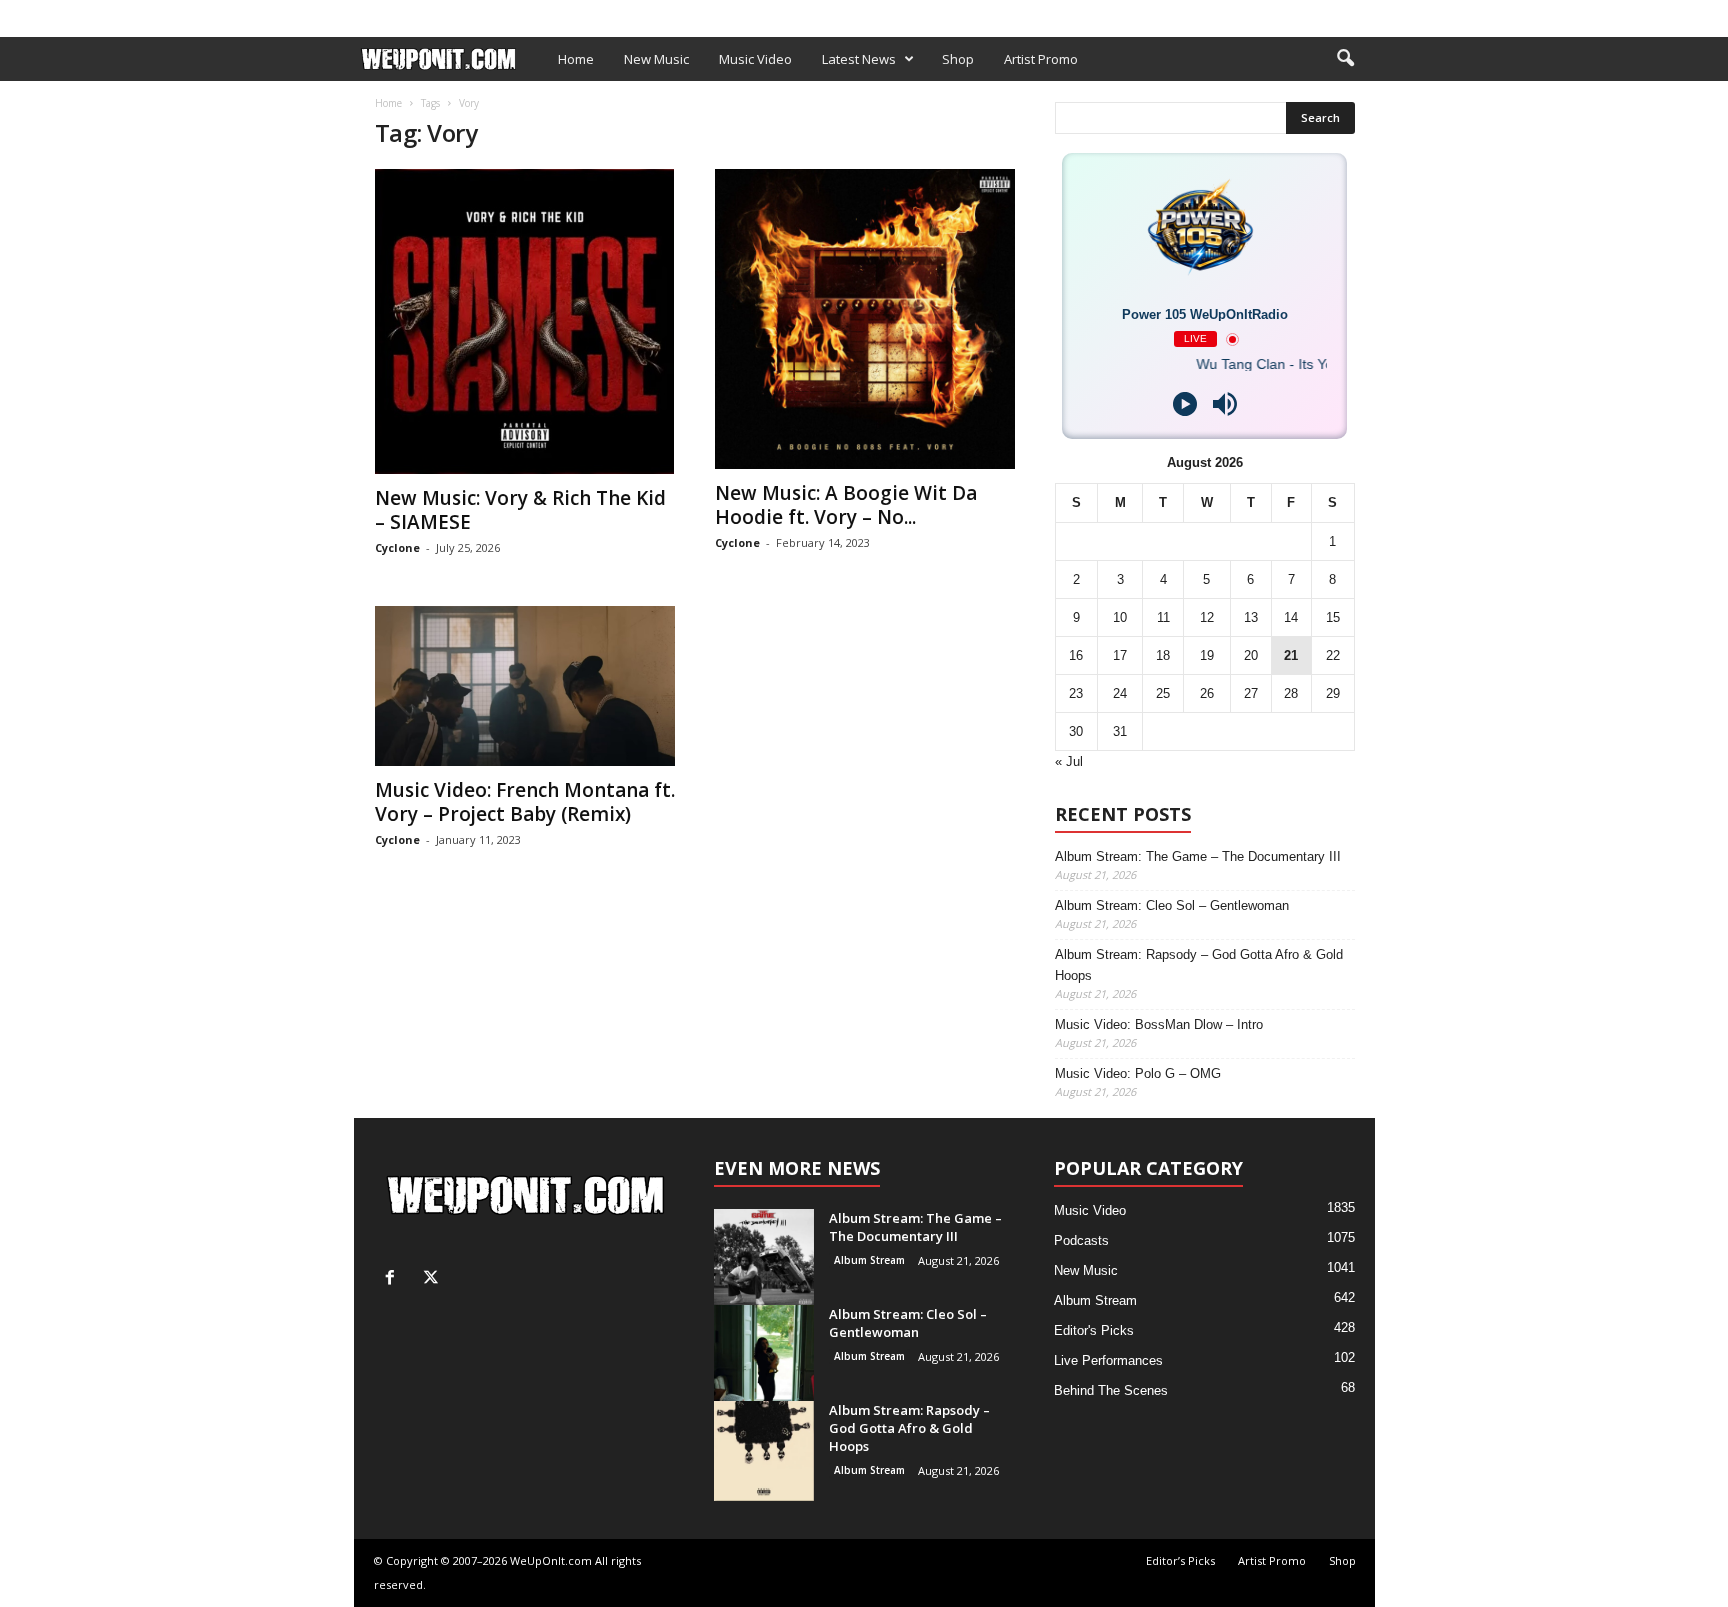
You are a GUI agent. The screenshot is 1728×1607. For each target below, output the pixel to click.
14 (1291, 617)
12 (1207, 617)
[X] (1360, 13)
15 (1333, 617)
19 (1207, 655)
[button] (1345, 59)
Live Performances (1108, 1360)
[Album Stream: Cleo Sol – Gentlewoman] (764, 1355)
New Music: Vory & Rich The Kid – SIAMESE (520, 510)
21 (1291, 655)
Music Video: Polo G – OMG (1138, 1073)
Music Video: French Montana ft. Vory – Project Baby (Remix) (525, 802)
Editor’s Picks (496, 13)
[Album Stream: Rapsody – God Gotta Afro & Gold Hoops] (764, 1451)
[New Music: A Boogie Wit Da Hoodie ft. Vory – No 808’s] (865, 319)
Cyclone (397, 547)
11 (1163, 617)
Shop (678, 13)
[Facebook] (1329, 13)
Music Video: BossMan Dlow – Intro (1159, 1024)
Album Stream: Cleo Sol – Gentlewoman (1172, 905)
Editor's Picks (1094, 1330)
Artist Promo (601, 13)
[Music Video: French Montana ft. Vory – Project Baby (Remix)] (525, 686)
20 (1251, 655)
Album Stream (869, 1260)
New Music (656, 59)
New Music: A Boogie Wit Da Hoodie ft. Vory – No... (846, 505)
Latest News (859, 59)
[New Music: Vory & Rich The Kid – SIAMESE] (525, 321)
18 (1163, 655)
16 (1076, 655)
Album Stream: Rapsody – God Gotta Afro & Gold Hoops (1199, 965)
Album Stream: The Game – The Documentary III (1198, 856)
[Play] (1185, 404)
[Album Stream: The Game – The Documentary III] (764, 1259)
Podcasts (1081, 1240)
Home (576, 59)
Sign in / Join (395, 13)
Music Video (755, 59)
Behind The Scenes (1111, 1390)
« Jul (1069, 761)
